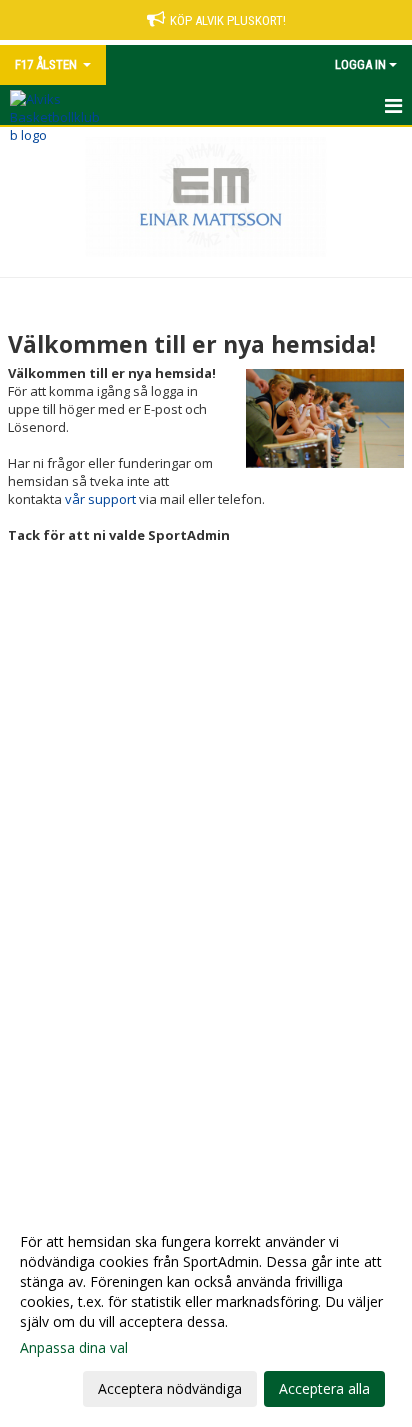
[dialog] (206, 1314)
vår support (100, 499)
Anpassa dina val (74, 1348)
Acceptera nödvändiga (170, 1388)
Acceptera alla (324, 1388)
